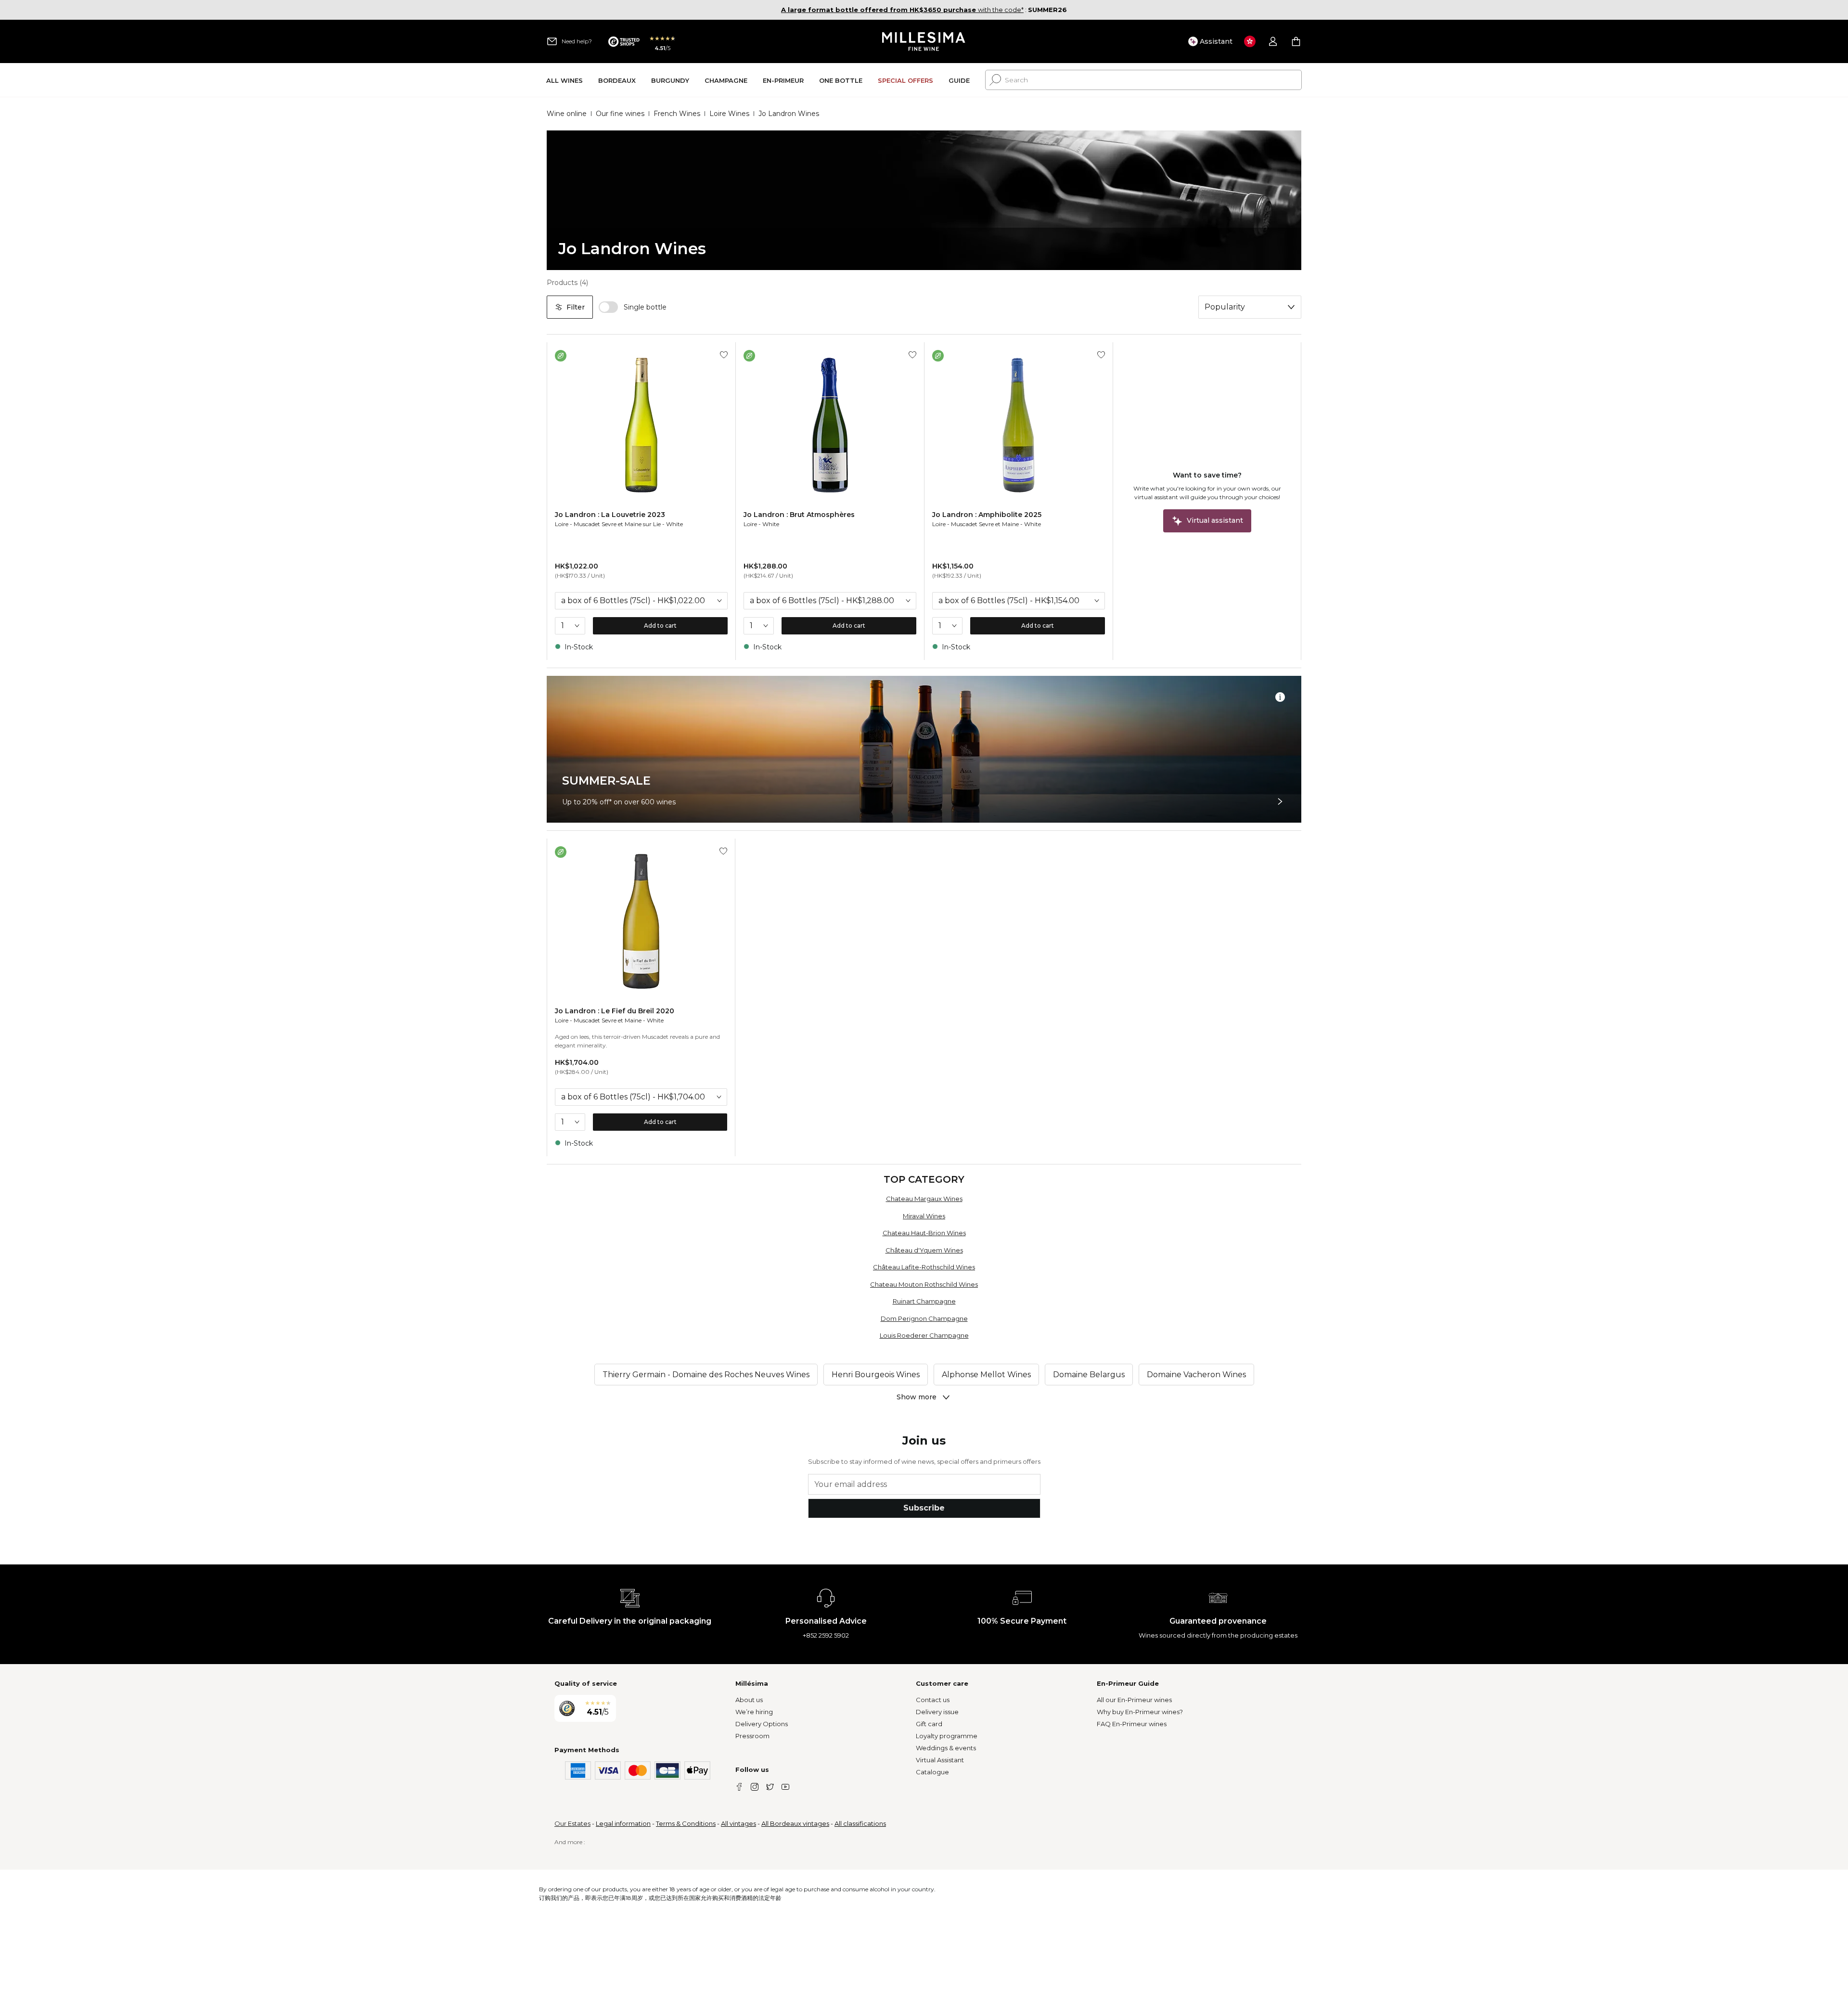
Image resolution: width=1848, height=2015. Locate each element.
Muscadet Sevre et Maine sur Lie (617, 524)
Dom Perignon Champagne (924, 1318)
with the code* (902, 10)
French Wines (677, 114)
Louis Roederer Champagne (924, 1335)
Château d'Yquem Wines (924, 1250)
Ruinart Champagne (924, 1301)
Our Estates (572, 1823)
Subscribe (924, 1508)
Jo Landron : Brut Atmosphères (799, 515)
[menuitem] (565, 80)
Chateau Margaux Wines (924, 1199)
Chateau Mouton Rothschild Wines (924, 1284)
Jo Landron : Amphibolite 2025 (987, 515)
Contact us (933, 1700)
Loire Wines (729, 114)
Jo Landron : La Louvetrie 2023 (610, 515)
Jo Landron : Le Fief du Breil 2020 (615, 1011)
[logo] (924, 41)
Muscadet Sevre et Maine (985, 524)
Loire (562, 524)
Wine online (567, 114)
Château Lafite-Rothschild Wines (924, 1267)
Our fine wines (620, 114)
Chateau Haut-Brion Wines (924, 1233)
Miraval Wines (924, 1216)
